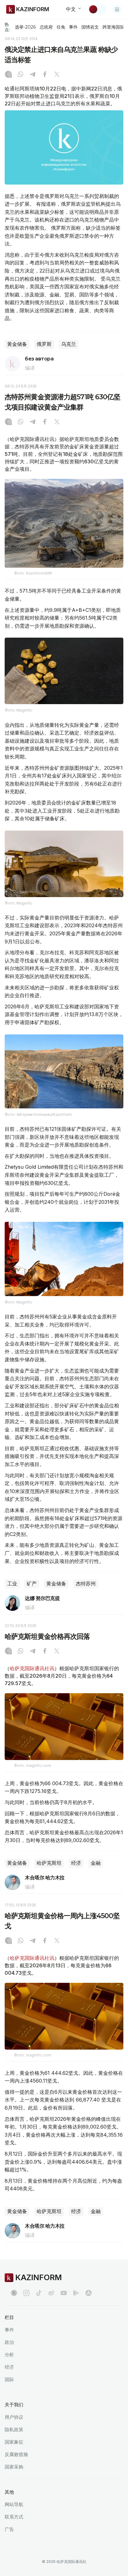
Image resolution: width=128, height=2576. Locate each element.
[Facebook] (45, 75)
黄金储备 (17, 344)
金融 (96, 1863)
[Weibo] (51, 2293)
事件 (73, 27)
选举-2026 (25, 27)
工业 (12, 1584)
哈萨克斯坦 (49, 1863)
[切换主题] (97, 9)
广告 (9, 2529)
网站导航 (14, 2504)
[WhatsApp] (21, 75)
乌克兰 (69, 344)
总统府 (46, 27)
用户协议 (14, 2417)
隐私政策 (14, 2429)
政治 (9, 2342)
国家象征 (14, 2442)
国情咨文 (90, 27)
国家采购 (14, 2467)
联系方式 (14, 2517)
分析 (9, 2355)
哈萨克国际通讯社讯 (32, 1668)
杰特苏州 (86, 1584)
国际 (9, 2379)
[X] (57, 75)
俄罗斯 (44, 344)
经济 (76, 1863)
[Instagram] (8, 75)
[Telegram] (33, 75)
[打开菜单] (117, 9)
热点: (7, 27)
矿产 (32, 1584)
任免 (61, 27)
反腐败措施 (16, 2454)
